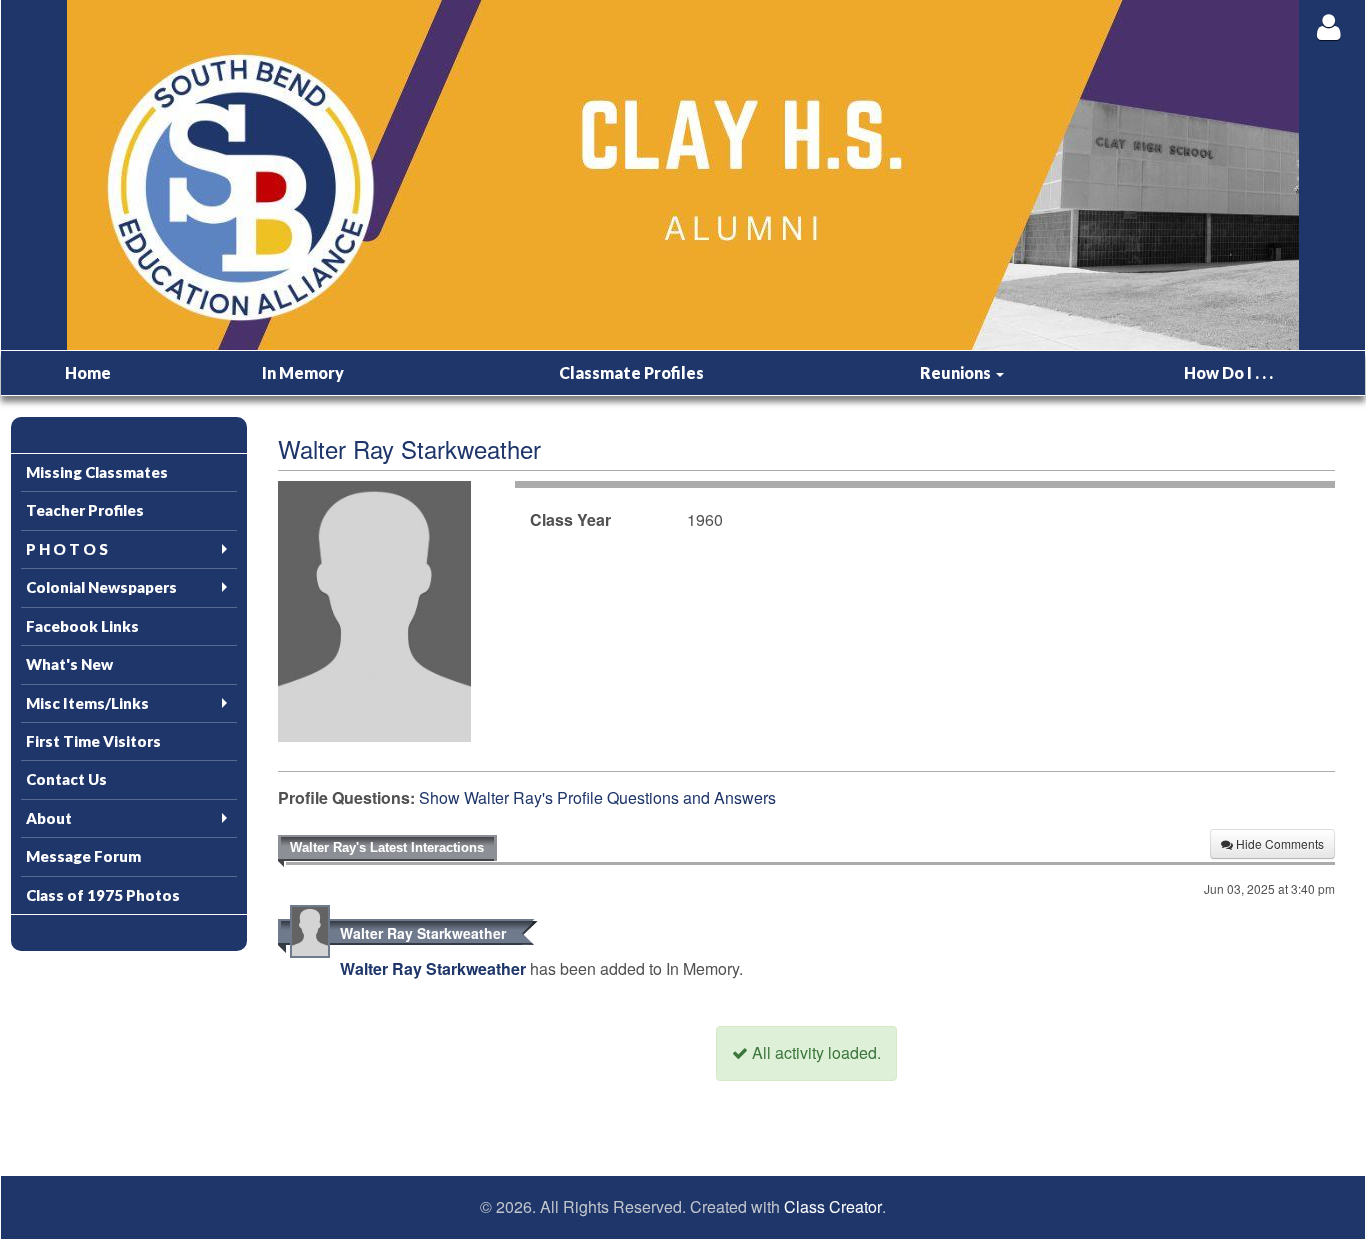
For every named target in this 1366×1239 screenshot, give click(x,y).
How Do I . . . (1228, 372)
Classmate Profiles (631, 372)
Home (88, 372)
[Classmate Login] (1328, 26)
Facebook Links (82, 626)
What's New (69, 664)
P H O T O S (67, 549)
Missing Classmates (97, 472)
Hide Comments (1278, 843)
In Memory (303, 372)
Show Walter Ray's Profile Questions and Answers (597, 797)
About (49, 818)
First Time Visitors (93, 741)
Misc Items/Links (87, 703)
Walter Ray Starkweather (423, 933)
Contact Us (66, 779)
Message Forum (83, 856)
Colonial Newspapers (101, 587)
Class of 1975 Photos (103, 895)
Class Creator (833, 1207)
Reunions (957, 372)
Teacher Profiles (85, 510)
